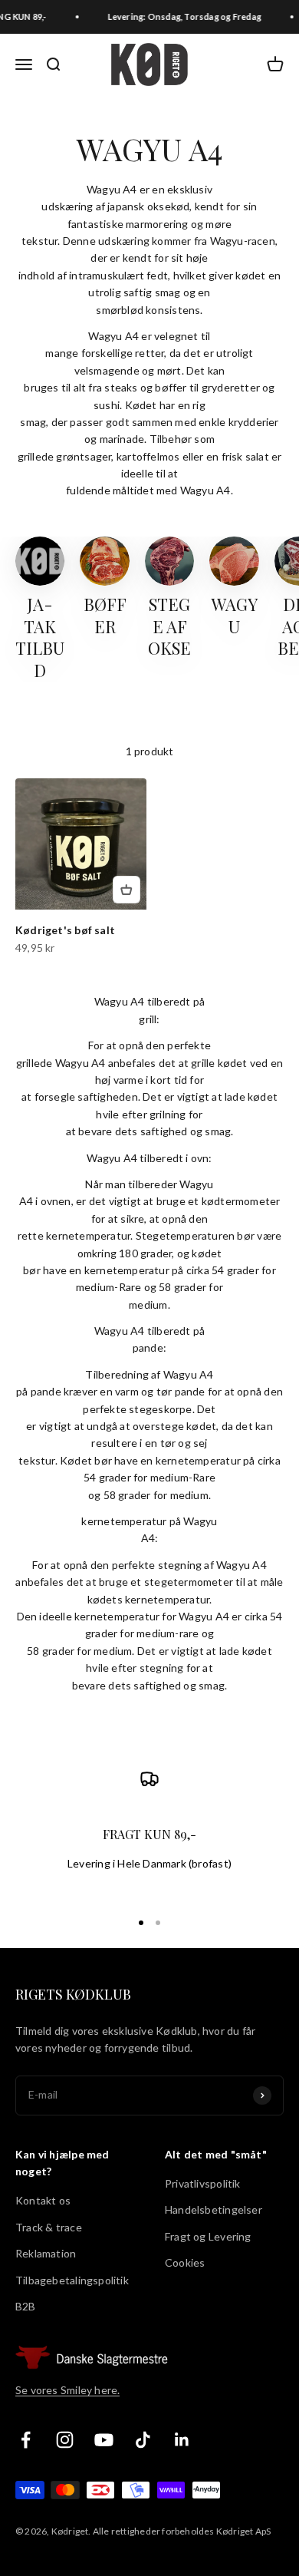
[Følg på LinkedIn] (182, 2440)
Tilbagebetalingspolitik (72, 2280)
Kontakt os (43, 2200)
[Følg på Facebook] (26, 2440)
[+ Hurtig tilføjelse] (127, 890)
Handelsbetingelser (214, 2209)
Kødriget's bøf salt (65, 930)
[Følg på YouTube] (104, 2440)
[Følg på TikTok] (143, 2440)
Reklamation (46, 2253)
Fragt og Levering (208, 2236)
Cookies (185, 2262)
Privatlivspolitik (203, 2183)
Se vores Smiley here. (67, 2390)
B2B (26, 2306)
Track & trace (49, 2227)
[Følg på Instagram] (65, 2440)
